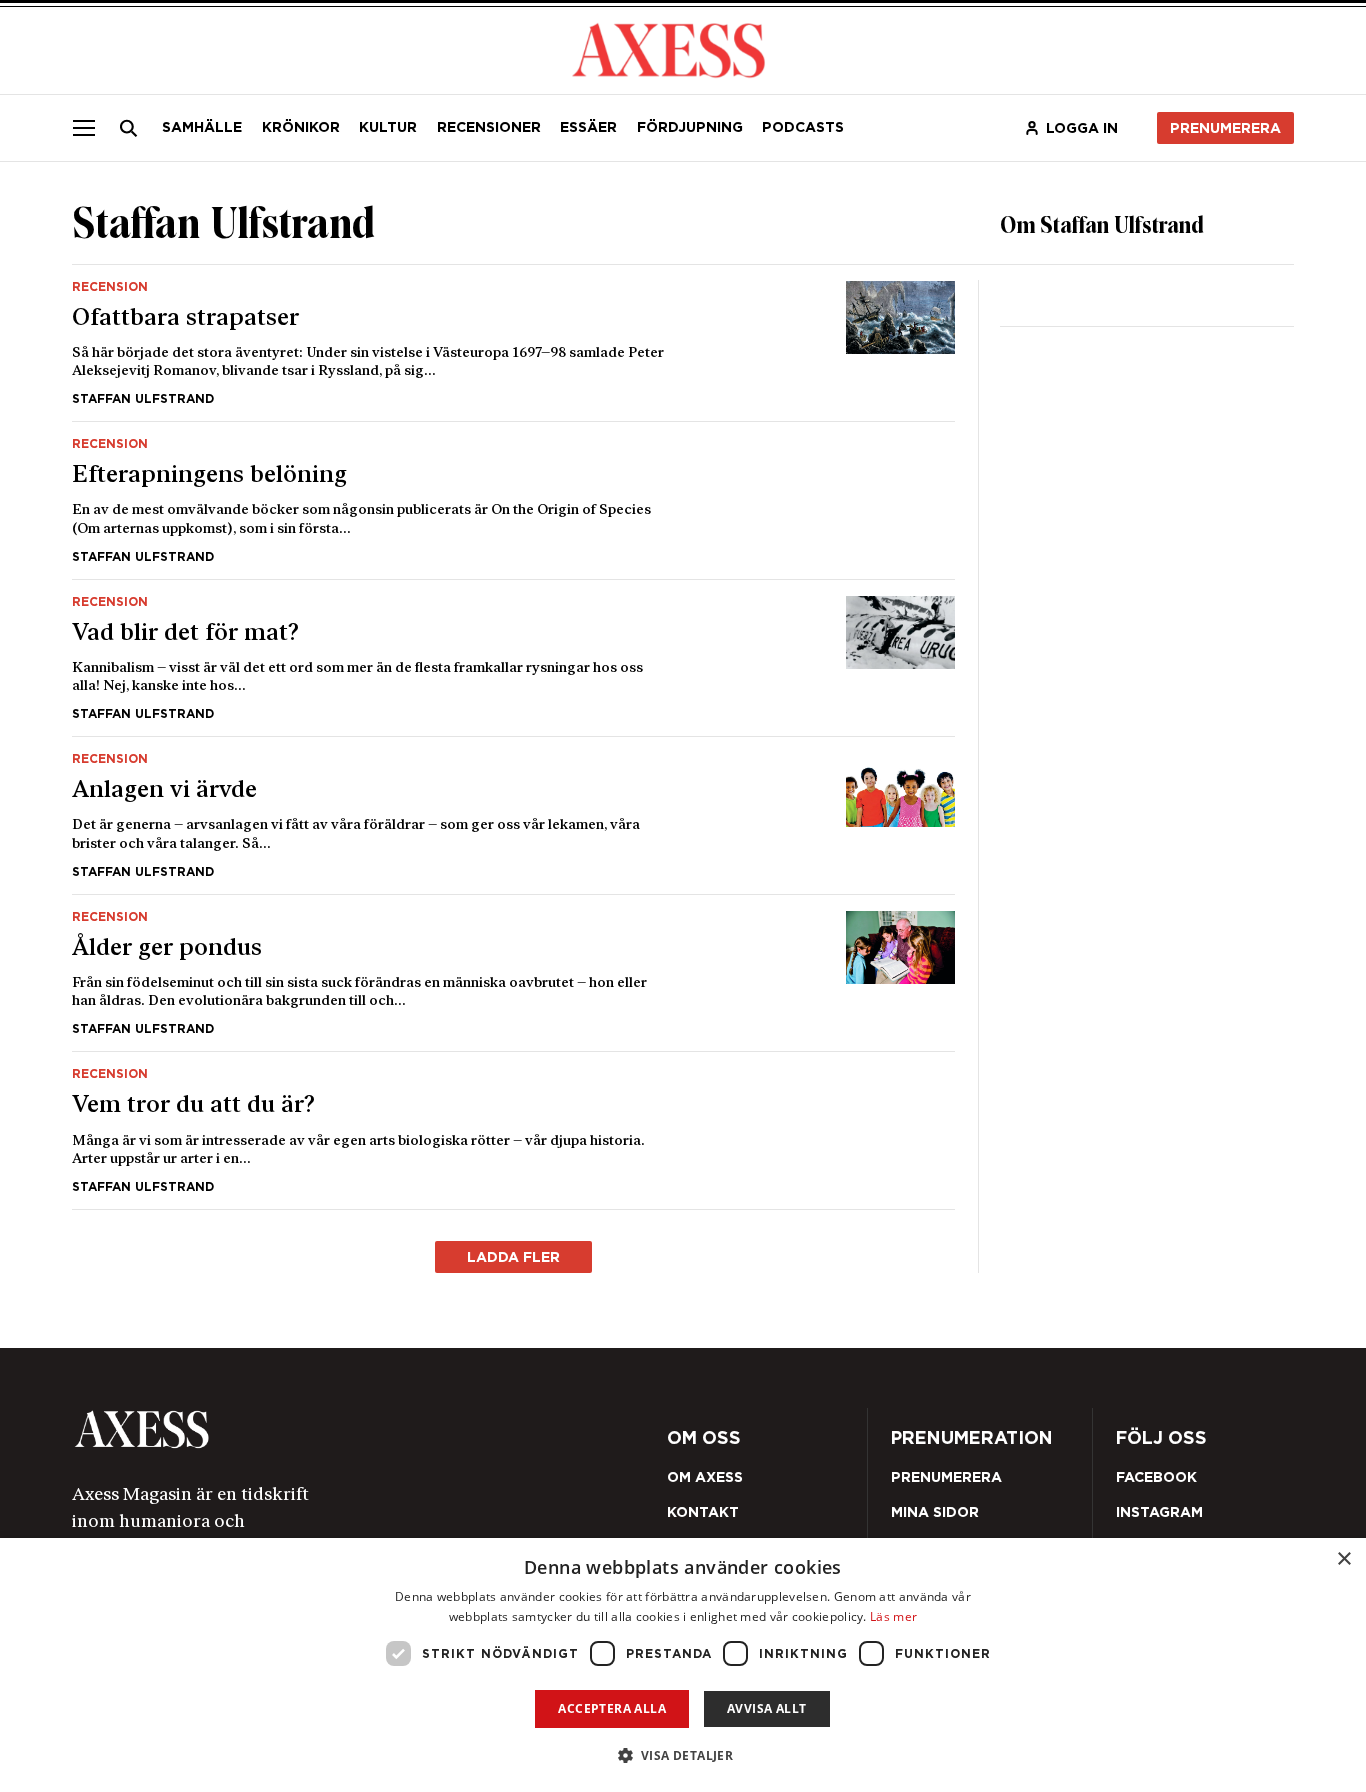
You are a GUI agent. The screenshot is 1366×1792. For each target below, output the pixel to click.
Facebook (1156, 1477)
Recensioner (489, 127)
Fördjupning (690, 127)
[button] (683, 1755)
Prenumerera (1225, 128)
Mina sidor (935, 1512)
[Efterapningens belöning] (514, 500)
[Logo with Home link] (669, 48)
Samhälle (202, 127)
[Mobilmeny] (84, 128)
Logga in (1082, 128)
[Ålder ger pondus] (514, 973)
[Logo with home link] (314, 1429)
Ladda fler (513, 1257)
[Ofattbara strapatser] (514, 343)
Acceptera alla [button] (612, 1708)
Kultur (388, 127)
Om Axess (705, 1477)
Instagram (1159, 1512)
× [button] (1343, 1559)
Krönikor (301, 127)
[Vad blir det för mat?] (514, 658)
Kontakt (703, 1512)
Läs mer (893, 1616)
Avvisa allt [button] (766, 1708)
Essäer (588, 127)
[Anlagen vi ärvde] (514, 815)
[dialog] (683, 1665)
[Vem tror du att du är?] (514, 1130)
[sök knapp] (129, 128)
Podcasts (803, 127)
